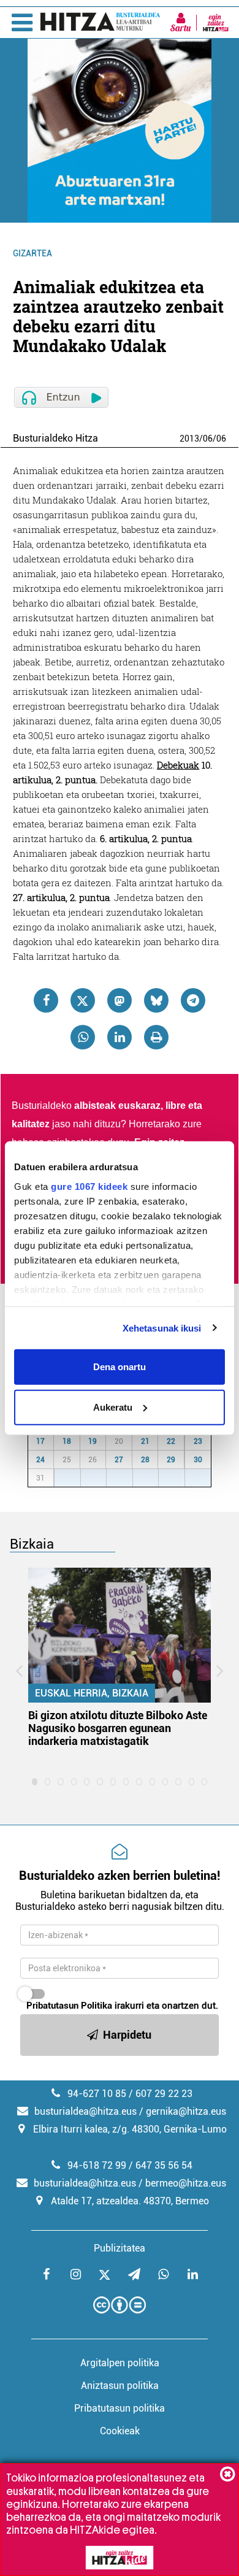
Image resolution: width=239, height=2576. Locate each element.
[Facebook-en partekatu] (46, 1000)
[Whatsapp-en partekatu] (83, 1037)
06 (208, 439)
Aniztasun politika (120, 2386)
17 (40, 1441)
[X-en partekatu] (83, 1000)
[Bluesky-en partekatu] (156, 1000)
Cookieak (120, 2431)
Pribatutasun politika (120, 2408)
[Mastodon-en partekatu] (120, 1000)
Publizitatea (120, 2248)
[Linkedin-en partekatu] (120, 1037)
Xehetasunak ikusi (162, 1328)
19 (93, 1441)
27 (119, 1460)
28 (145, 1460)
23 (198, 1441)
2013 (189, 439)
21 (145, 1441)
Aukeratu (113, 1407)
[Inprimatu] (156, 1037)
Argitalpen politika (120, 2363)
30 (198, 1460)
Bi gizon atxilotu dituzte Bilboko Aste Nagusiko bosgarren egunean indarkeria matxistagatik (118, 1728)
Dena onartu (120, 1367)
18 (67, 1441)
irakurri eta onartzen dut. (122, 2006)
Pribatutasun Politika (69, 2006)
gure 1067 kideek (89, 1186)
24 (40, 1460)
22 (171, 1441)
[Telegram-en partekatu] (193, 1000)
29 (171, 1460)
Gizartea (32, 253)
